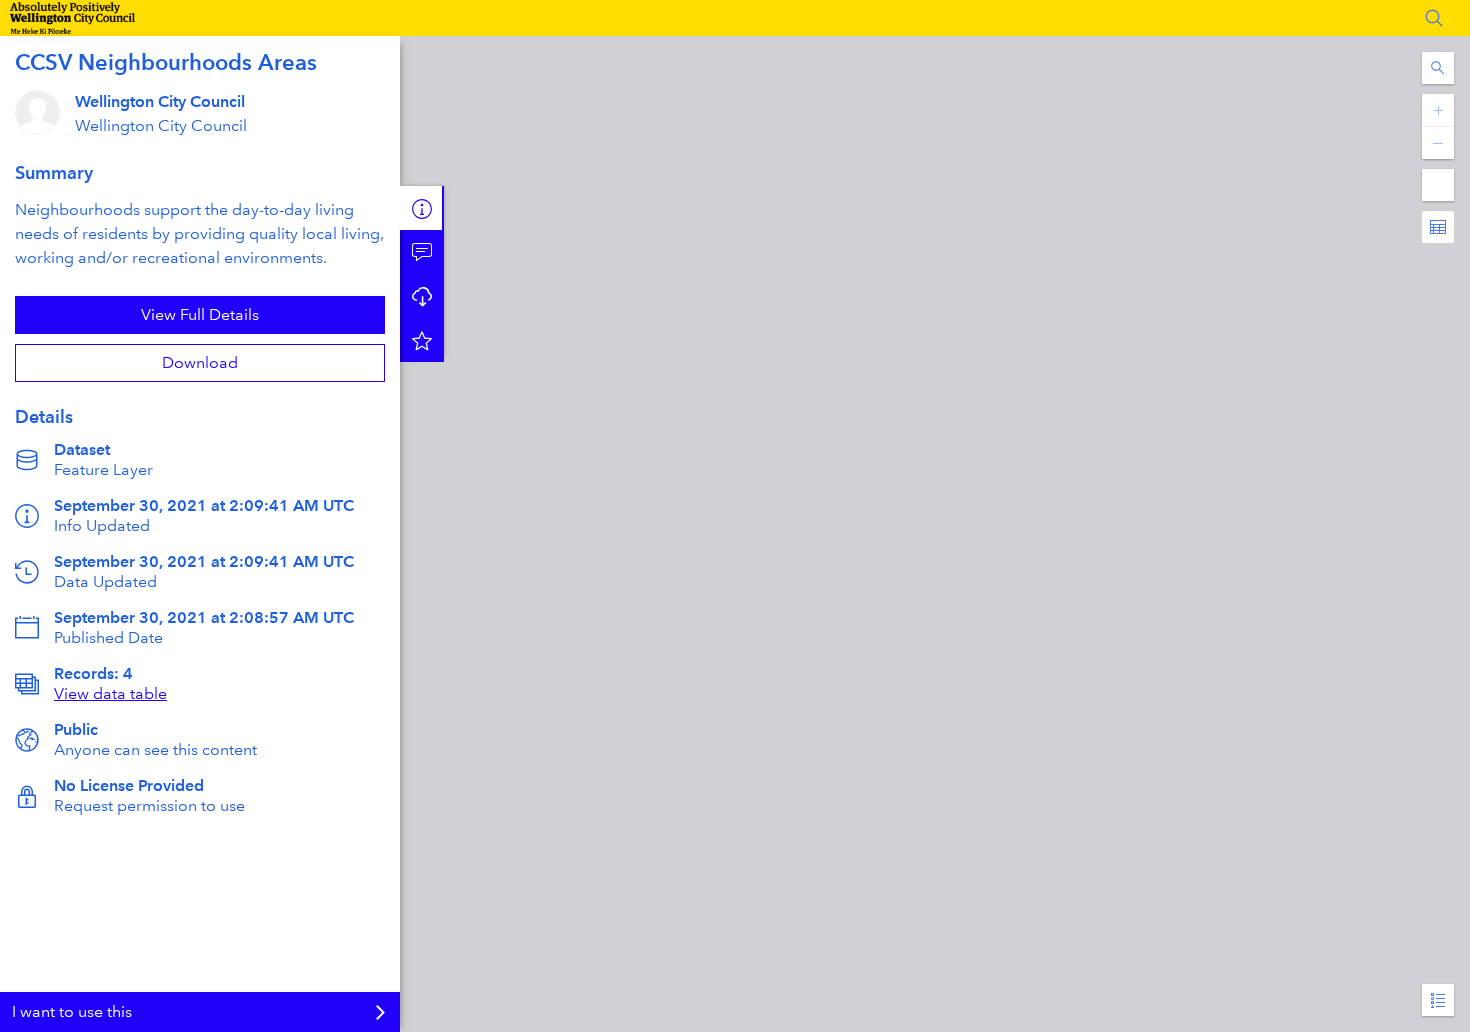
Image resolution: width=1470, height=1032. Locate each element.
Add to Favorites (422, 340)
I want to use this (72, 1011)
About (422, 208)
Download (200, 362)
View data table (110, 693)
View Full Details (200, 314)
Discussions (422, 252)
